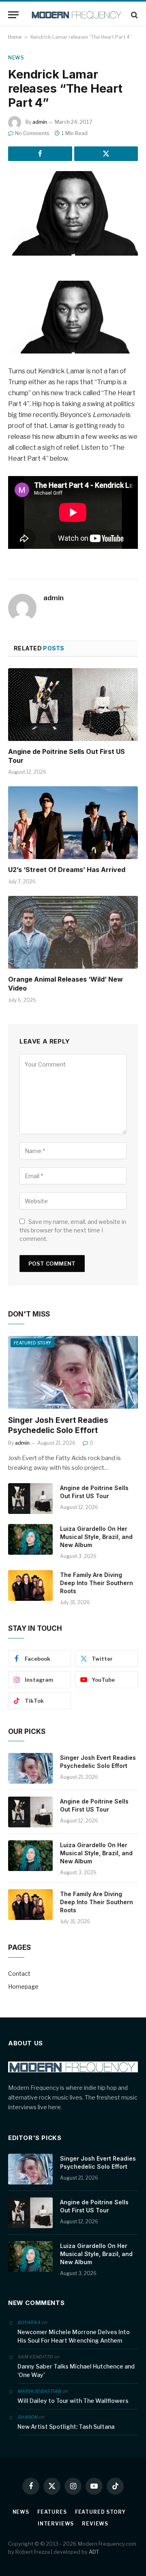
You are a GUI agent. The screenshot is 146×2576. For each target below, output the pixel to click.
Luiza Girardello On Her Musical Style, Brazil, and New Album (96, 1537)
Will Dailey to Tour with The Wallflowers (73, 2401)
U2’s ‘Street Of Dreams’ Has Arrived (67, 870)
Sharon (27, 2417)
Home (15, 37)
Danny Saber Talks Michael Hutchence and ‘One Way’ (76, 2371)
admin (40, 122)
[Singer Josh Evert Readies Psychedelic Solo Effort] (73, 1372)
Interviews (56, 2524)
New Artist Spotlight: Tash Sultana (66, 2427)
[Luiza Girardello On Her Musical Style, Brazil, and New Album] (30, 1539)
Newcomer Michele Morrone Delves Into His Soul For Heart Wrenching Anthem (74, 2336)
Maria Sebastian (39, 2391)
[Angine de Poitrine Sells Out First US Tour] (73, 705)
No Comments (32, 133)
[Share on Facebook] (40, 154)
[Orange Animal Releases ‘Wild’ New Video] (73, 932)
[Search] (134, 15)
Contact (19, 1974)
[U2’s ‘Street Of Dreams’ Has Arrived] (73, 823)
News (16, 58)
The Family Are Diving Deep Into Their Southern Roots (97, 1583)
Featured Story (32, 1343)
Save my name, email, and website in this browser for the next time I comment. (73, 1230)
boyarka (29, 2322)
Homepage (23, 1987)
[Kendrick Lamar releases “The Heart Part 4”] (73, 213)
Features (52, 2512)
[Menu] (13, 15)
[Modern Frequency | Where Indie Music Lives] (77, 15)
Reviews (95, 2524)
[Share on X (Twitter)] (106, 154)
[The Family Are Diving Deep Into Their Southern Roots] (30, 1585)
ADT (94, 2552)
